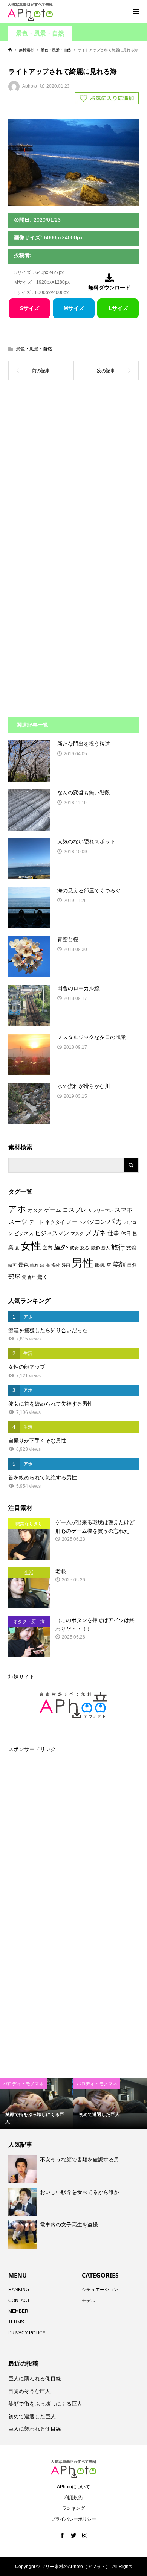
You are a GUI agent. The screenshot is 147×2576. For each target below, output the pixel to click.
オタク (35, 1210)
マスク (77, 1234)
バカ (115, 1221)
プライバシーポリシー (73, 2519)
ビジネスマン (52, 1233)
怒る (85, 1248)
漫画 (66, 1265)
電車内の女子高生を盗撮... (71, 2225)
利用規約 (73, 2498)
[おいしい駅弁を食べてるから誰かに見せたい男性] (23, 2202)
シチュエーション (100, 2290)
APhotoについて (73, 2487)
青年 (32, 1277)
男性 (83, 1263)
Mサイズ (74, 308)
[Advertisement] (73, 473)
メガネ (96, 1233)
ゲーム (53, 1210)
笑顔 (119, 1264)
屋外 (61, 1247)
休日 (126, 1233)
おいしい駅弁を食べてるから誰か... (82, 2192)
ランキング (73, 2508)
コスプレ (75, 1210)
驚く (43, 1277)
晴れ (34, 1265)
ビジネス (24, 1233)
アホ (17, 1209)
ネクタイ (55, 1222)
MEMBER (18, 2311)
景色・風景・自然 (40, 33)
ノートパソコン (86, 1222)
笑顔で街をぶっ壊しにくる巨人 (45, 2404)
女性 (31, 1246)
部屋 (14, 1277)
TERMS (16, 2322)
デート (36, 1222)
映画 (12, 1265)
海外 (56, 1265)
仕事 (113, 1233)
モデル (89, 2301)
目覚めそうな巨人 (29, 2391)
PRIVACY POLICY (27, 2333)
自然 (132, 1265)
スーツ (18, 1222)
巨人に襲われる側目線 (35, 2378)
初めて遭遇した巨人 (32, 2416)
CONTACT (19, 2301)
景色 (23, 1265)
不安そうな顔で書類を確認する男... (82, 2159)
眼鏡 (100, 1265)
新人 (106, 1248)
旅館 (131, 1248)
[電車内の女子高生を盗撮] (23, 2234)
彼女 (74, 1248)
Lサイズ (118, 308)
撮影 (95, 1248)
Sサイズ (30, 308)
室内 (47, 1248)
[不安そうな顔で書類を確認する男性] (23, 2170)
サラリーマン (101, 1210)
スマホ (124, 1210)
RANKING (19, 2290)
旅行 (118, 1247)
